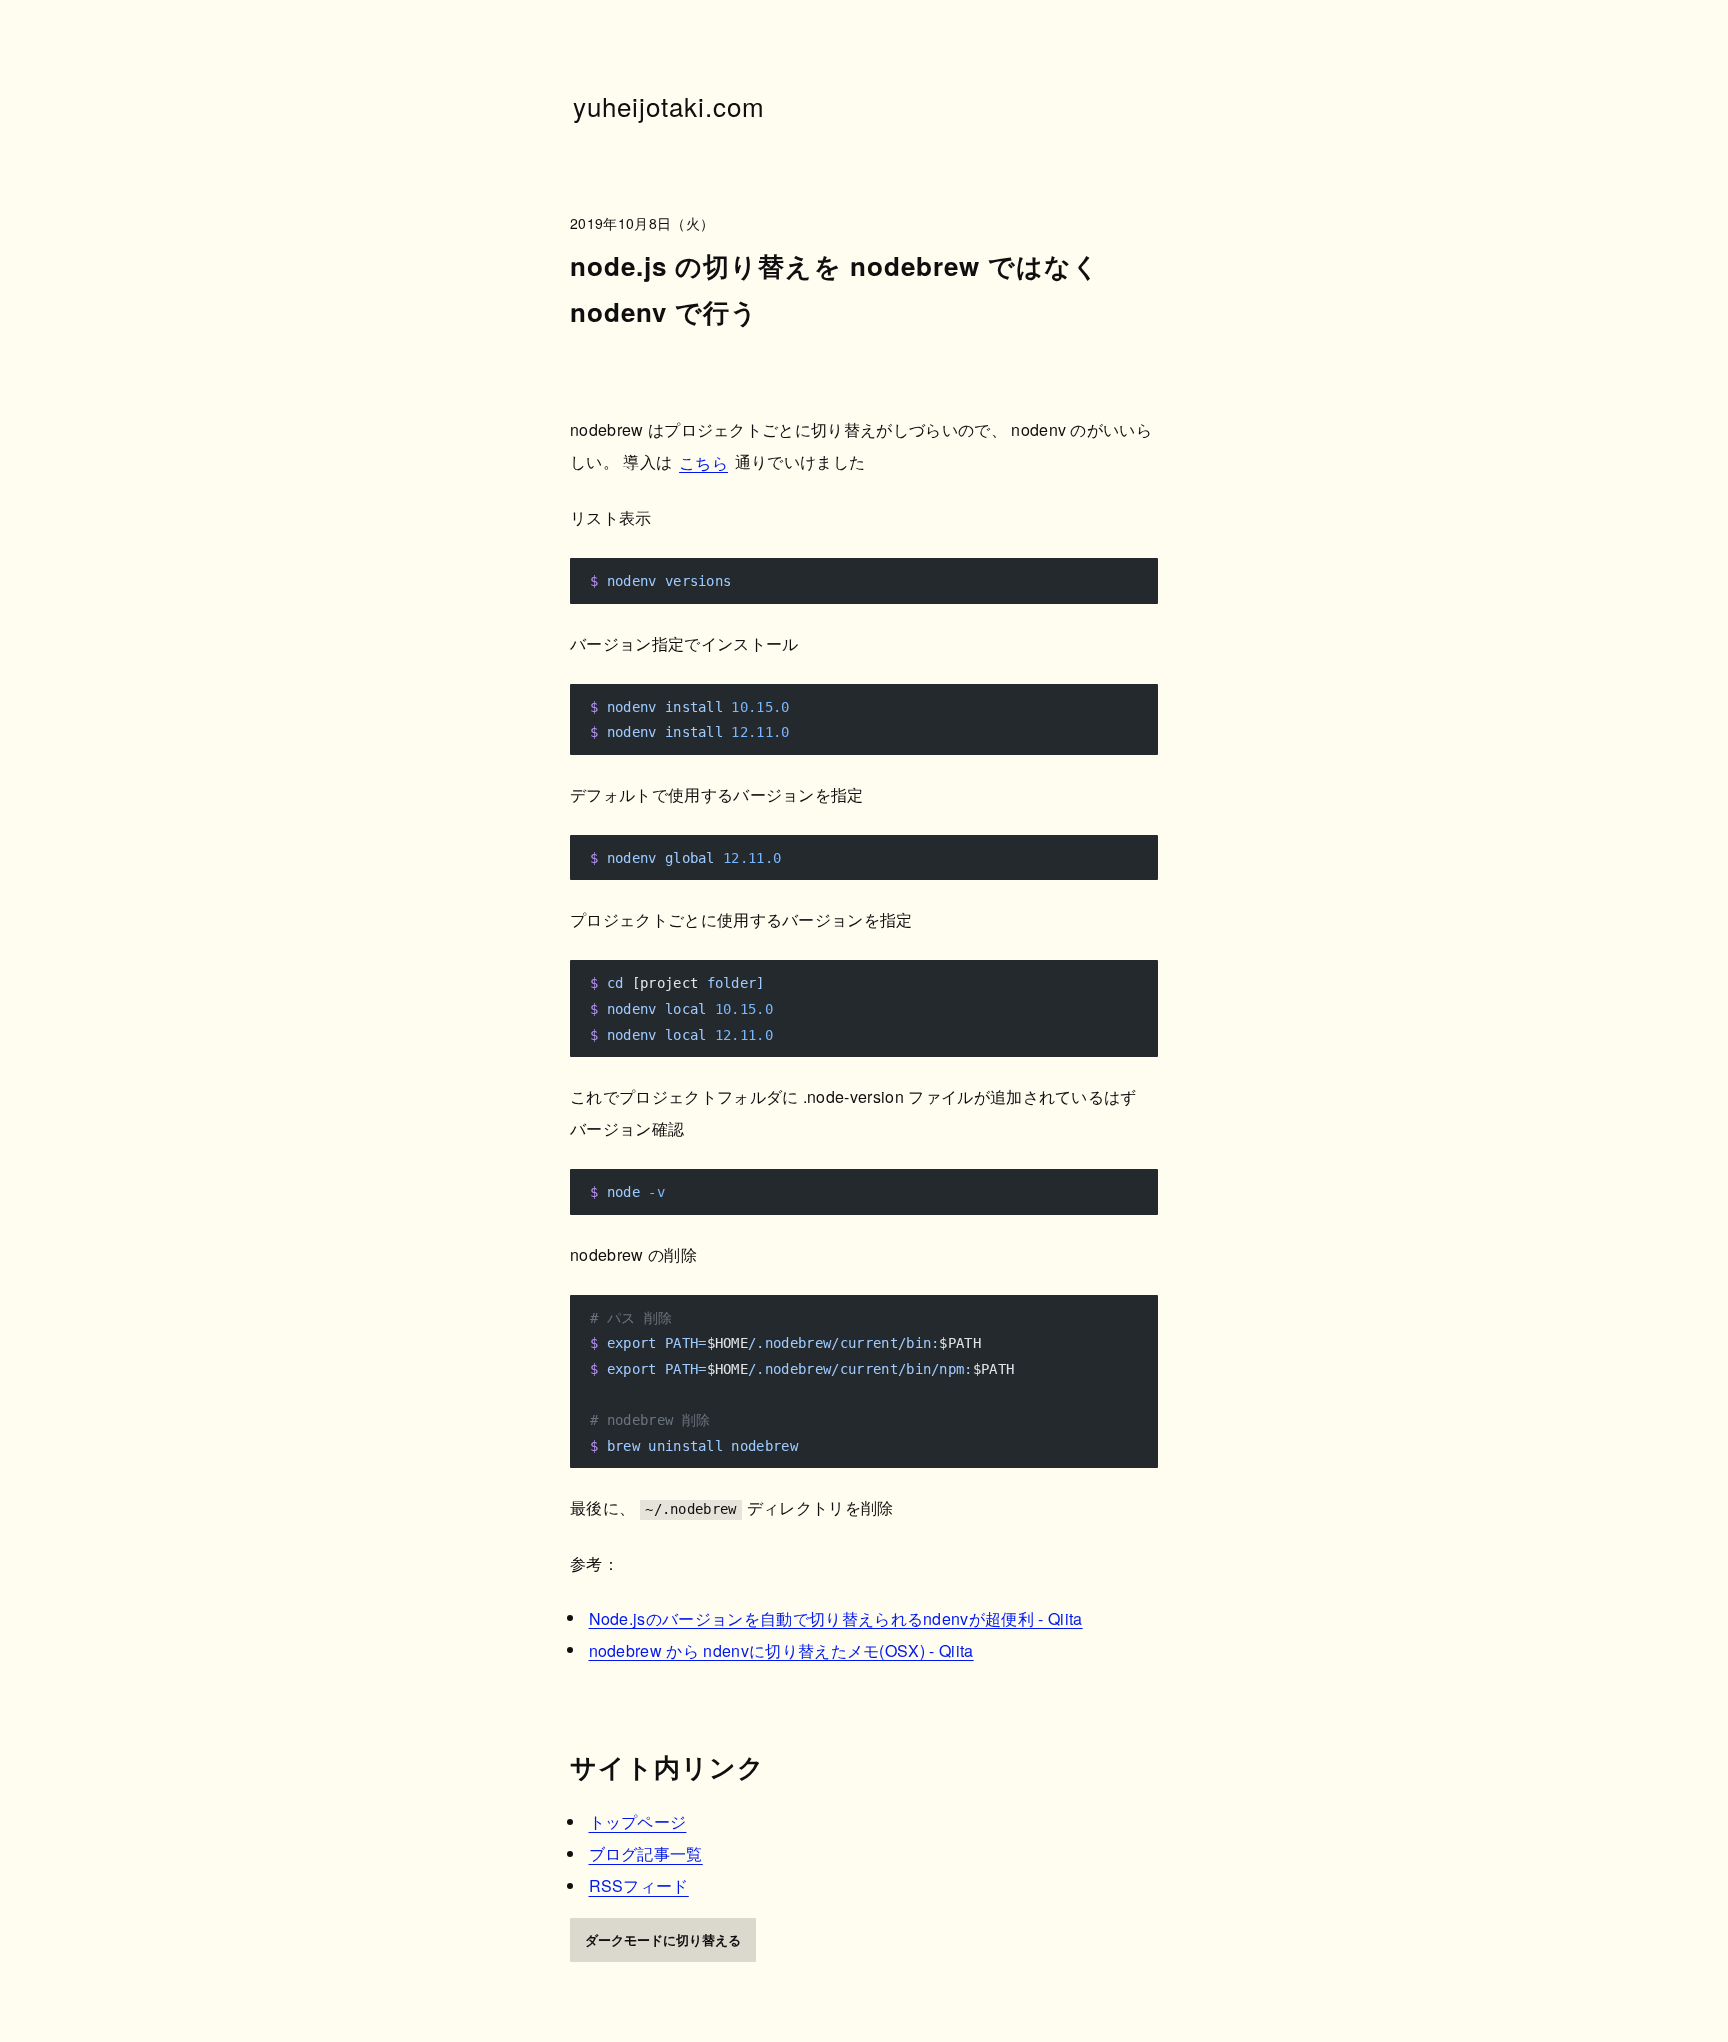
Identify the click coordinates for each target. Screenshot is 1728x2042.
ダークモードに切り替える (663, 1939)
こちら (703, 461)
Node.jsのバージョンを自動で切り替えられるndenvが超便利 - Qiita (836, 1617)
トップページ (638, 1821)
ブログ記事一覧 (646, 1853)
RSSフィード (639, 1885)
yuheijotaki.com (669, 105)
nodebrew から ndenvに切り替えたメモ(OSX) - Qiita (781, 1649)
